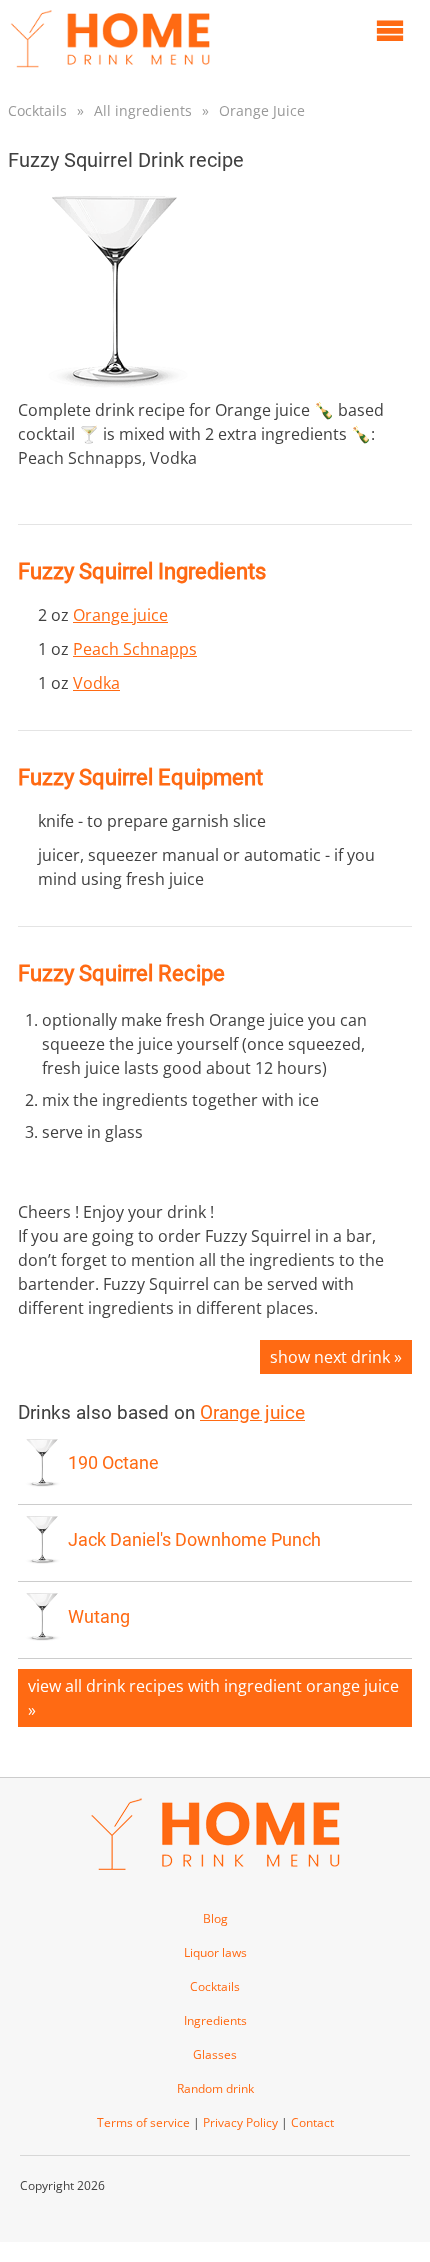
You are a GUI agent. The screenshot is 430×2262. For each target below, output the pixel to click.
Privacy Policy (240, 2122)
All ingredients (143, 110)
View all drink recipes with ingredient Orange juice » (213, 1698)
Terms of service (143, 2122)
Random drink (215, 2088)
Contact (312, 2122)
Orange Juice (262, 110)
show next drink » (336, 1357)
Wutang (99, 1617)
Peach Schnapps (135, 649)
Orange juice (120, 615)
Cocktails (37, 110)
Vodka (96, 683)
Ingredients (215, 2020)
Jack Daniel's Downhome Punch (194, 1540)
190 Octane (113, 1463)
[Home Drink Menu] (110, 72)
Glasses (215, 2054)
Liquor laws (215, 1952)
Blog (215, 1918)
